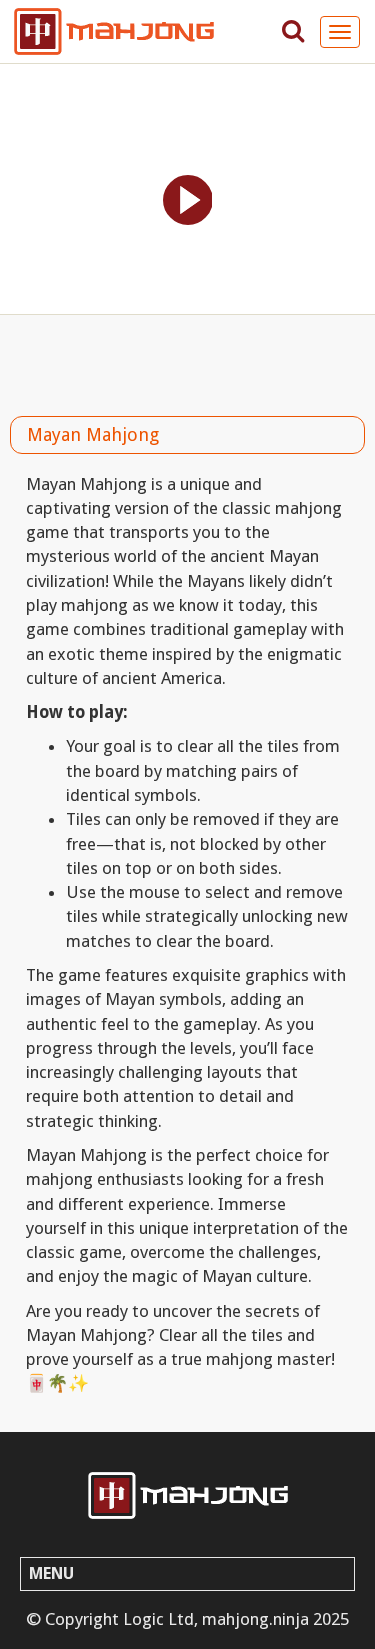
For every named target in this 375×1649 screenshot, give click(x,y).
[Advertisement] (187, 360)
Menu (51, 1573)
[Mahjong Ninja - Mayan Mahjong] (188, 1495)
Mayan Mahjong (93, 434)
